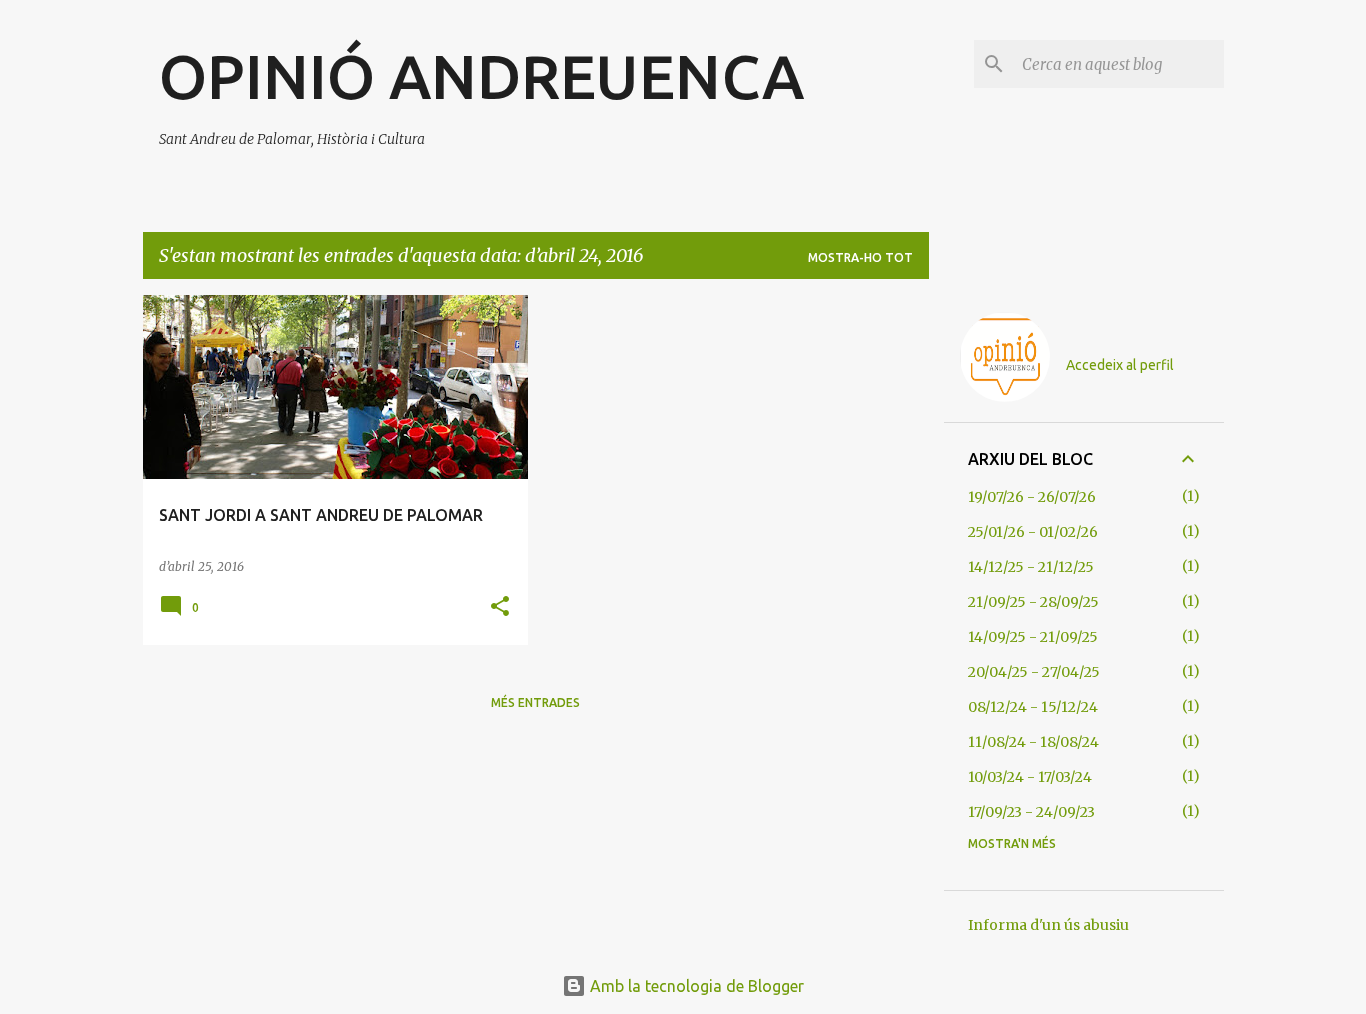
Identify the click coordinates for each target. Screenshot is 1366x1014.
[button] (500, 607)
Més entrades (535, 702)
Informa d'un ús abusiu (1048, 925)
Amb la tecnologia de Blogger (695, 986)
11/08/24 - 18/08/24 (1033, 742)
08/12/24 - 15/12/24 (1033, 707)
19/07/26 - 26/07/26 (1032, 497)
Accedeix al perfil (1120, 365)
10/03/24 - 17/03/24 (1030, 777)
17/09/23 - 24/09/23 (1031, 812)
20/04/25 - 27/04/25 (1034, 672)
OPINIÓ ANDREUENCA (481, 76)
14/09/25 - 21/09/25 (1033, 637)
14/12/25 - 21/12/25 (1031, 567)
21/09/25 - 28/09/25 (1033, 602)
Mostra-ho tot (860, 257)
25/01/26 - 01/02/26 (1033, 532)
